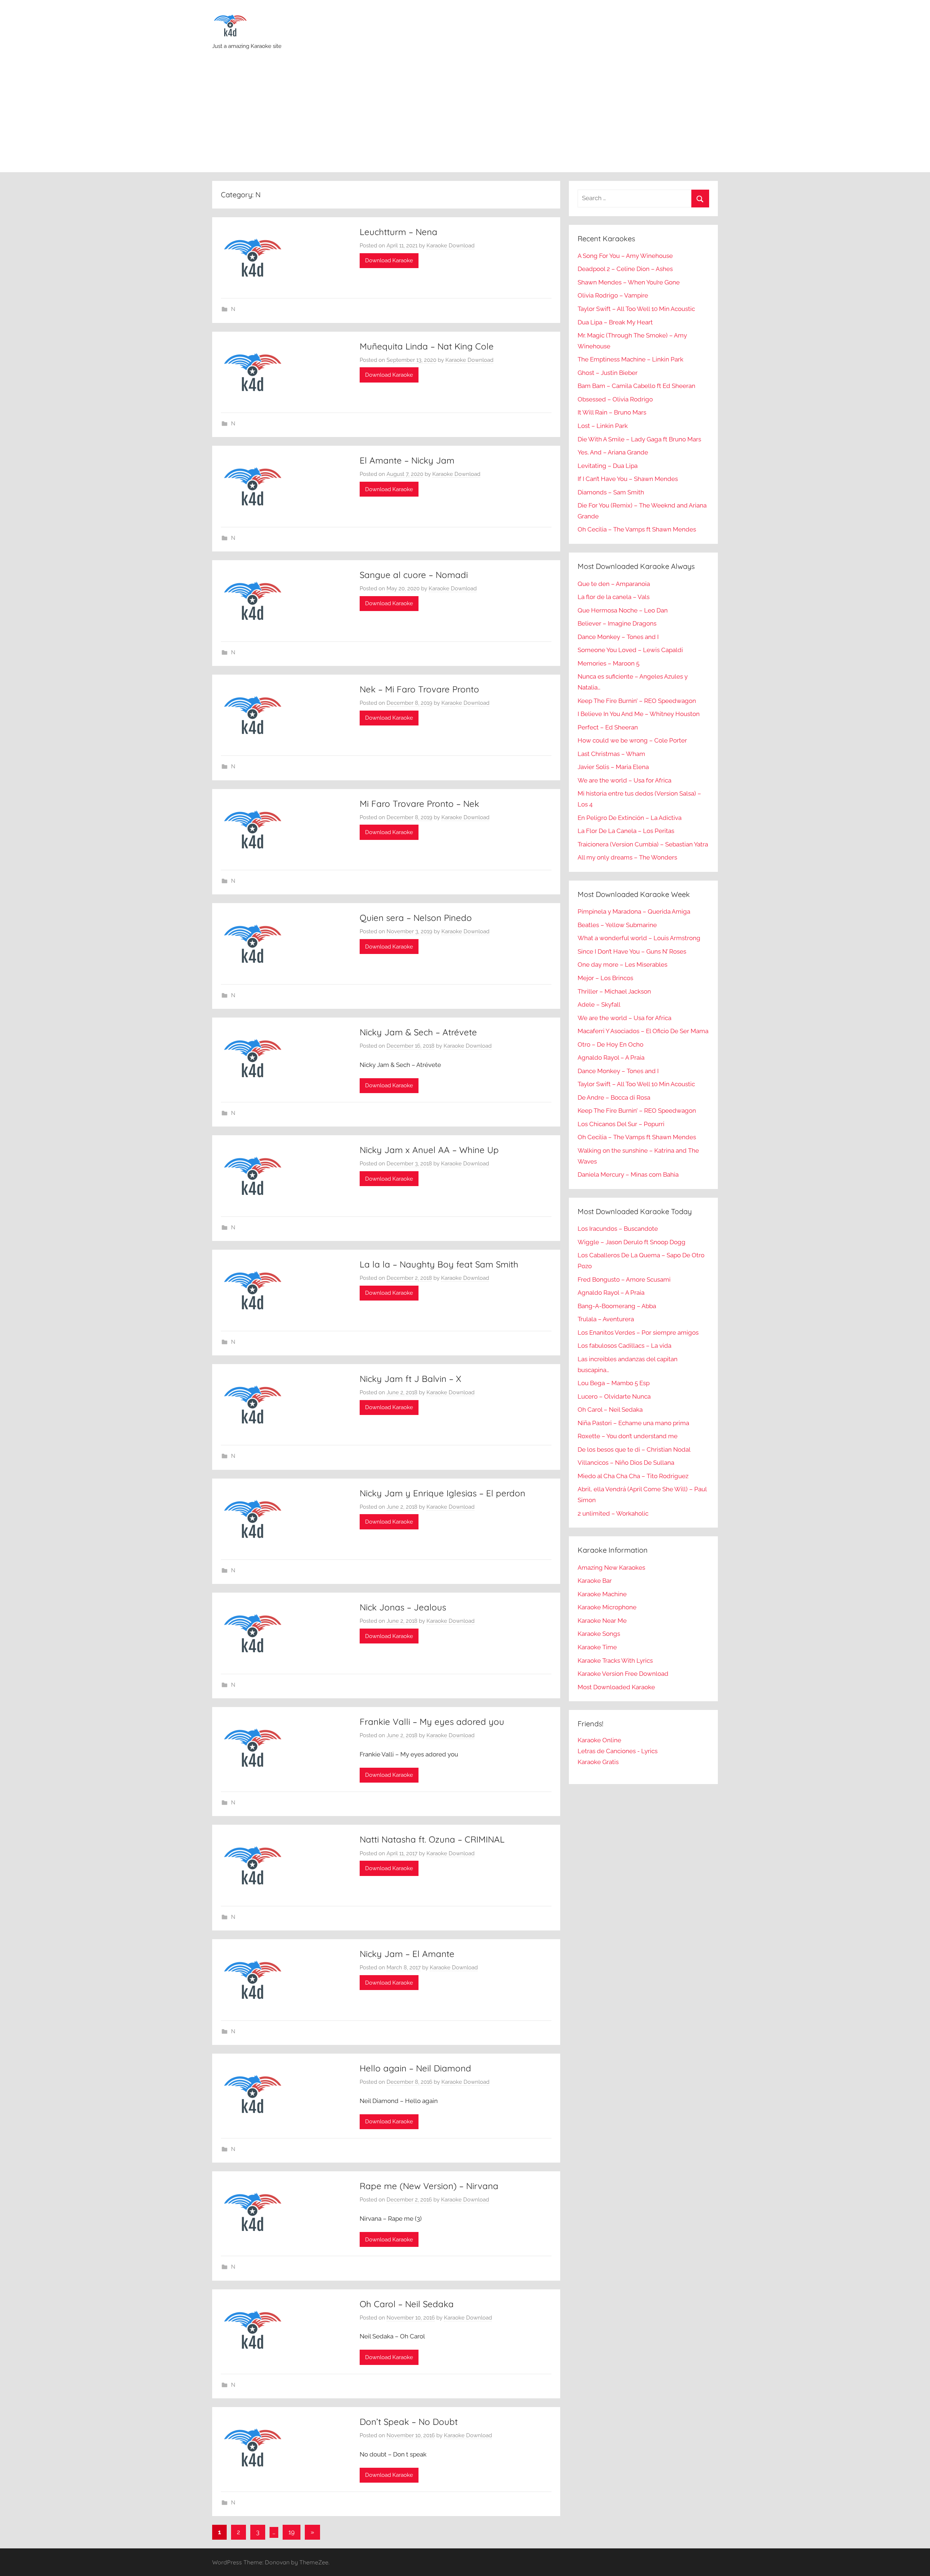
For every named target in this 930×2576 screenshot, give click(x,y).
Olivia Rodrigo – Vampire (613, 295)
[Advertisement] (465, 118)
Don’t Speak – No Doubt (409, 2422)
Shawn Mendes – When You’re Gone (629, 282)
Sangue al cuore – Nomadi (414, 575)
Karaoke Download (450, 246)
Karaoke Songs (599, 1634)
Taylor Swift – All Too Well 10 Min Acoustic (636, 309)
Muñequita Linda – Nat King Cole (427, 346)
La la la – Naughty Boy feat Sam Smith (439, 1264)
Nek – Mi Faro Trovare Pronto (419, 689)
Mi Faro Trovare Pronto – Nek (419, 804)
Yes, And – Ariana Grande (613, 452)
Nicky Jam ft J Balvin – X (411, 1379)
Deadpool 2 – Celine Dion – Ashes (625, 269)
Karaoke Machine (602, 1594)
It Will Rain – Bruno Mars (612, 412)
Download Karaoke (389, 260)
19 (292, 2532)
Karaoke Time (597, 1647)
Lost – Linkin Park (603, 426)
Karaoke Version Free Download (623, 1674)
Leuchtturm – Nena (399, 232)
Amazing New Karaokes (611, 1568)
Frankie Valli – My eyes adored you (432, 1722)
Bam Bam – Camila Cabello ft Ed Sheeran (636, 386)
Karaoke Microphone (607, 1607)
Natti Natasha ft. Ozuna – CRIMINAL (432, 1839)
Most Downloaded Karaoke (616, 1687)
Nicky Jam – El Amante (407, 1954)
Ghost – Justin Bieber (608, 373)
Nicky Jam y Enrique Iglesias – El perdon (442, 1493)
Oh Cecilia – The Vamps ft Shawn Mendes (637, 529)
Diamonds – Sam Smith (611, 492)
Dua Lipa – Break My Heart (615, 322)
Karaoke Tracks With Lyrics (615, 1661)
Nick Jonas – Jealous (403, 1607)
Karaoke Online (599, 1740)
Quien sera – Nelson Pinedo (416, 918)
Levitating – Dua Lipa (608, 466)
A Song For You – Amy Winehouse (625, 256)
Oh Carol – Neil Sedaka (407, 2304)
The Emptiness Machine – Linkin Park (630, 359)
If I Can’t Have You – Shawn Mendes (628, 479)
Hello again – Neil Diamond (415, 2068)
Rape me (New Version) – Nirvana (429, 2186)
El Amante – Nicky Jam (407, 460)
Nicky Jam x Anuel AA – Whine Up (429, 1150)
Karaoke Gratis (598, 1762)
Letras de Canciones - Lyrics (618, 1751)
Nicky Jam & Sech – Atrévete (418, 1032)
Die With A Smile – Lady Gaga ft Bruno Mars (639, 439)
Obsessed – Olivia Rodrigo (615, 399)
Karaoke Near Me (602, 1621)
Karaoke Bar (595, 1581)
